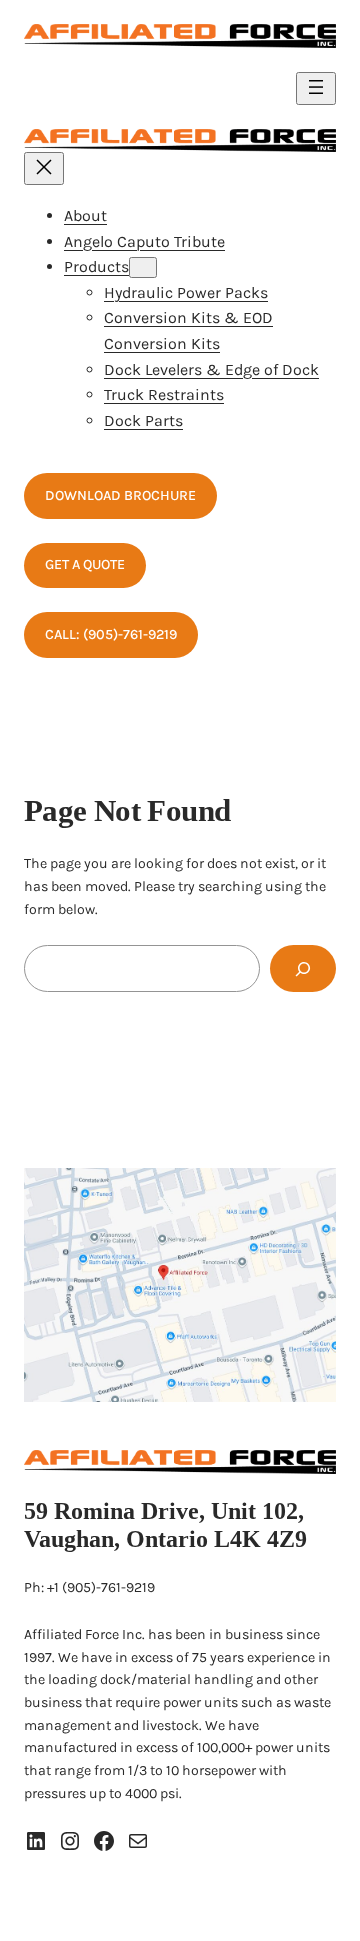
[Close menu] (44, 168)
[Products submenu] (143, 267)
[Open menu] (316, 88)
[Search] (303, 968)
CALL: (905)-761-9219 (111, 634)
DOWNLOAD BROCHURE (120, 495)
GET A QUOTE (85, 564)
